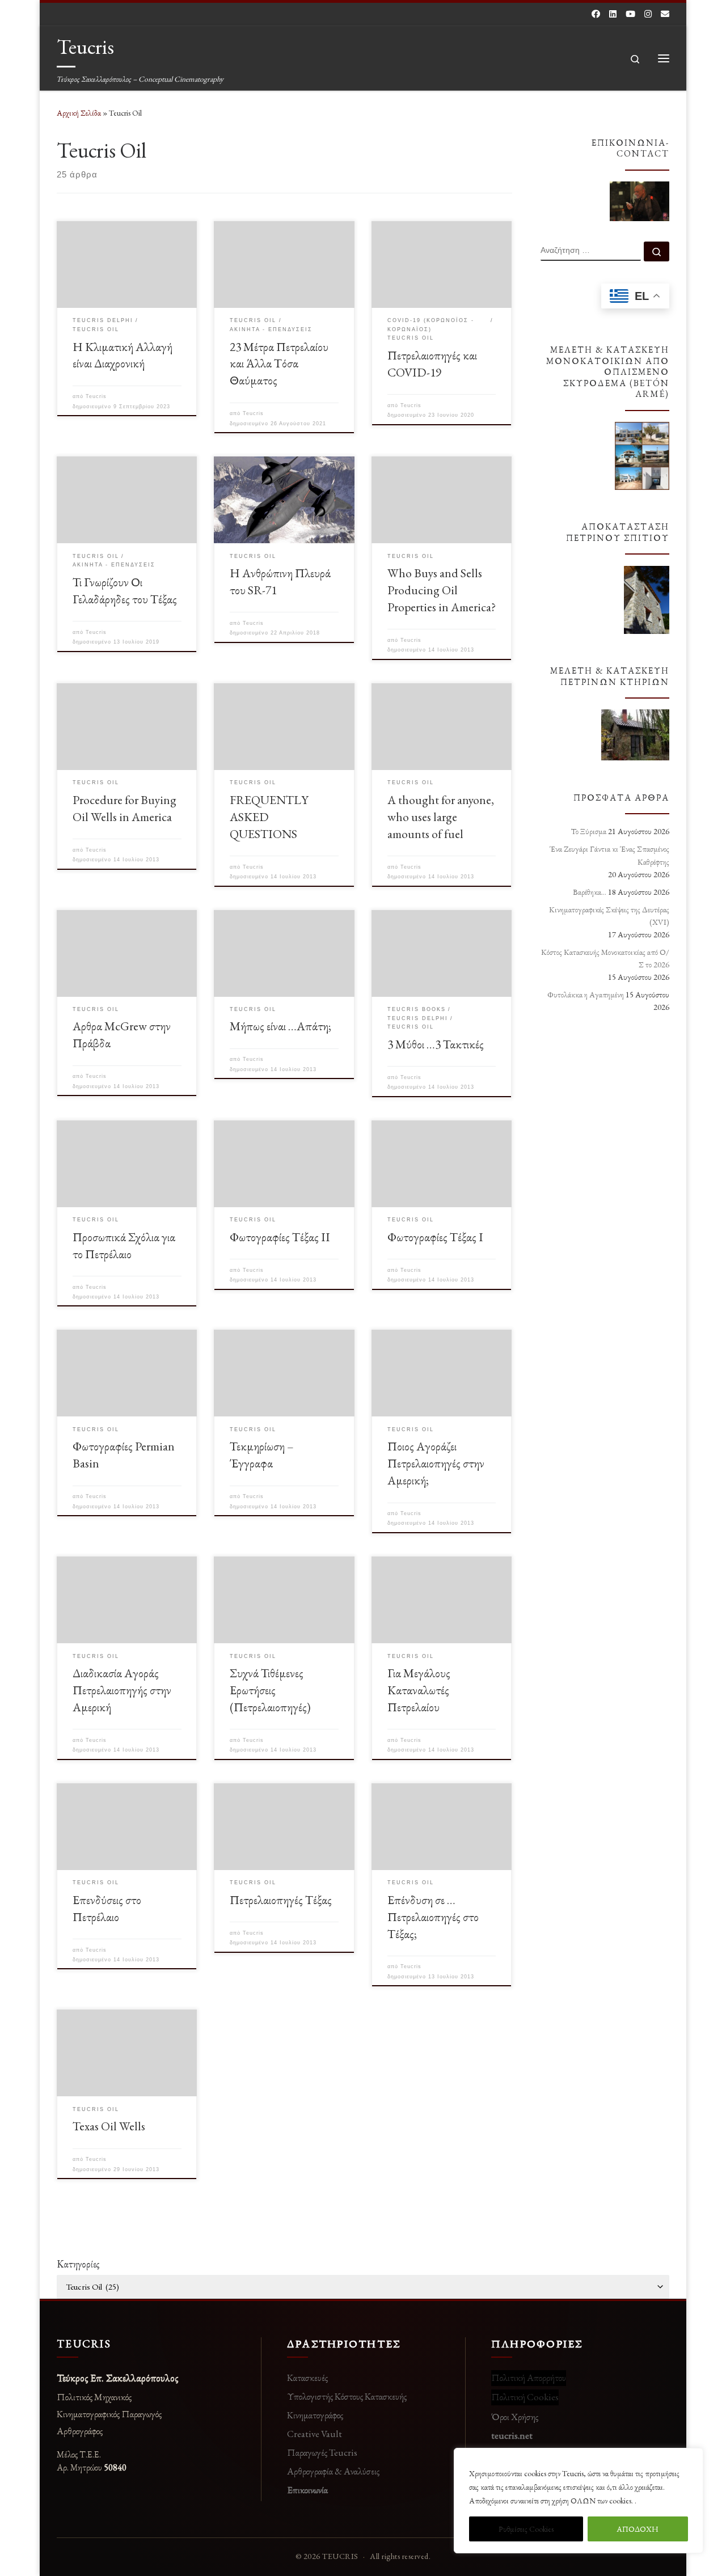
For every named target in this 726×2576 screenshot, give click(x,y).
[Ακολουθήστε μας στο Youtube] (630, 14)
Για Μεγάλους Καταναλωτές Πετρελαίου (419, 1690)
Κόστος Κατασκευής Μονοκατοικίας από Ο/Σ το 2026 (605, 958)
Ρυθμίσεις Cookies (526, 2529)
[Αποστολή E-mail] (665, 14)
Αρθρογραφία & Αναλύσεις (333, 2471)
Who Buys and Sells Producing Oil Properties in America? (442, 590)
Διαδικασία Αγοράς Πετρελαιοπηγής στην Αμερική (122, 1690)
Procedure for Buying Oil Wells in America (124, 808)
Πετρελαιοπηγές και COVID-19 (432, 363)
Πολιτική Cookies (525, 2397)
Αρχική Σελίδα (80, 113)
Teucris (96, 396)
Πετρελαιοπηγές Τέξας (281, 1900)
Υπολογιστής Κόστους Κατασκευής (347, 2396)
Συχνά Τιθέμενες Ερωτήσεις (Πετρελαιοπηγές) (270, 1690)
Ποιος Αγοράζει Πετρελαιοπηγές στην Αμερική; (436, 1463)
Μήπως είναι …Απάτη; (280, 1026)
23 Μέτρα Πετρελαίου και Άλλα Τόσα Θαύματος (279, 363)
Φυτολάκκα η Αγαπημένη (586, 995)
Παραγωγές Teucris (322, 2452)
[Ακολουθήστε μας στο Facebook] (596, 14)
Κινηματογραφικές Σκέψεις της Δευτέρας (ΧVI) (609, 916)
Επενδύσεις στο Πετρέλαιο (107, 1908)
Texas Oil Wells (109, 2126)
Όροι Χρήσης (515, 2417)
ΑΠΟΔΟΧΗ (638, 2529)
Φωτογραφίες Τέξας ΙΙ (280, 1237)
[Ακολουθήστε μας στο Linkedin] (613, 14)
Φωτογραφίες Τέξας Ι (435, 1237)
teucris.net (512, 2435)
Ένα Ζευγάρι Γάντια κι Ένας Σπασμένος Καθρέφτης (609, 855)
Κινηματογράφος (315, 2415)
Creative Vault (315, 2434)
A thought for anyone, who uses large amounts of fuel (441, 817)
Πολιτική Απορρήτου (529, 2378)
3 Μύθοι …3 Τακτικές (436, 1044)
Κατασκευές (307, 2378)
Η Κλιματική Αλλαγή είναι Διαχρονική (123, 355)
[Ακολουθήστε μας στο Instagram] (648, 14)
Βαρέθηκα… (590, 892)
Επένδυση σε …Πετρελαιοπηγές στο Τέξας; (433, 1917)
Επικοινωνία (307, 2490)
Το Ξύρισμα (589, 831)
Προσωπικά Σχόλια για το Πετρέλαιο (124, 1245)
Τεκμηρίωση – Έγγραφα (262, 1454)
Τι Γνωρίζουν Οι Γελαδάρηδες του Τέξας (125, 590)
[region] (579, 2501)
